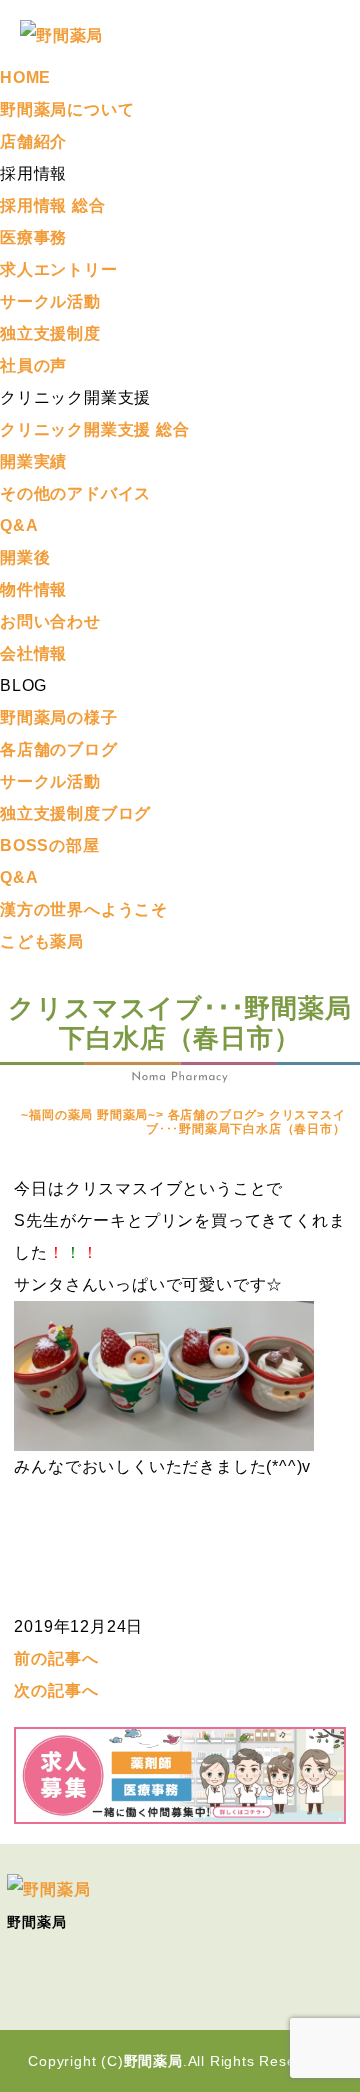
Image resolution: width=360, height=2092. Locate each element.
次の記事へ (56, 1690)
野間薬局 (153, 2061)
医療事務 (33, 237)
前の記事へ (56, 1658)
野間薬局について (67, 109)
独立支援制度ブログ (75, 813)
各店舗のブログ (59, 749)
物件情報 (33, 589)
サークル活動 (50, 301)
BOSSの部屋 (50, 845)
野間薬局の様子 (59, 717)
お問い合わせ (50, 621)
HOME (25, 77)
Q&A (19, 525)
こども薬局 (42, 941)
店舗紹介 (33, 141)
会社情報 (33, 653)
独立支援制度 (50, 333)
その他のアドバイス (75, 493)
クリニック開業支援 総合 (95, 429)
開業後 (25, 557)
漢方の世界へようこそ (84, 909)
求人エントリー (59, 269)
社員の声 (33, 365)
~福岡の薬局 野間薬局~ (88, 1115)
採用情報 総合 (53, 205)
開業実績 (33, 461)
